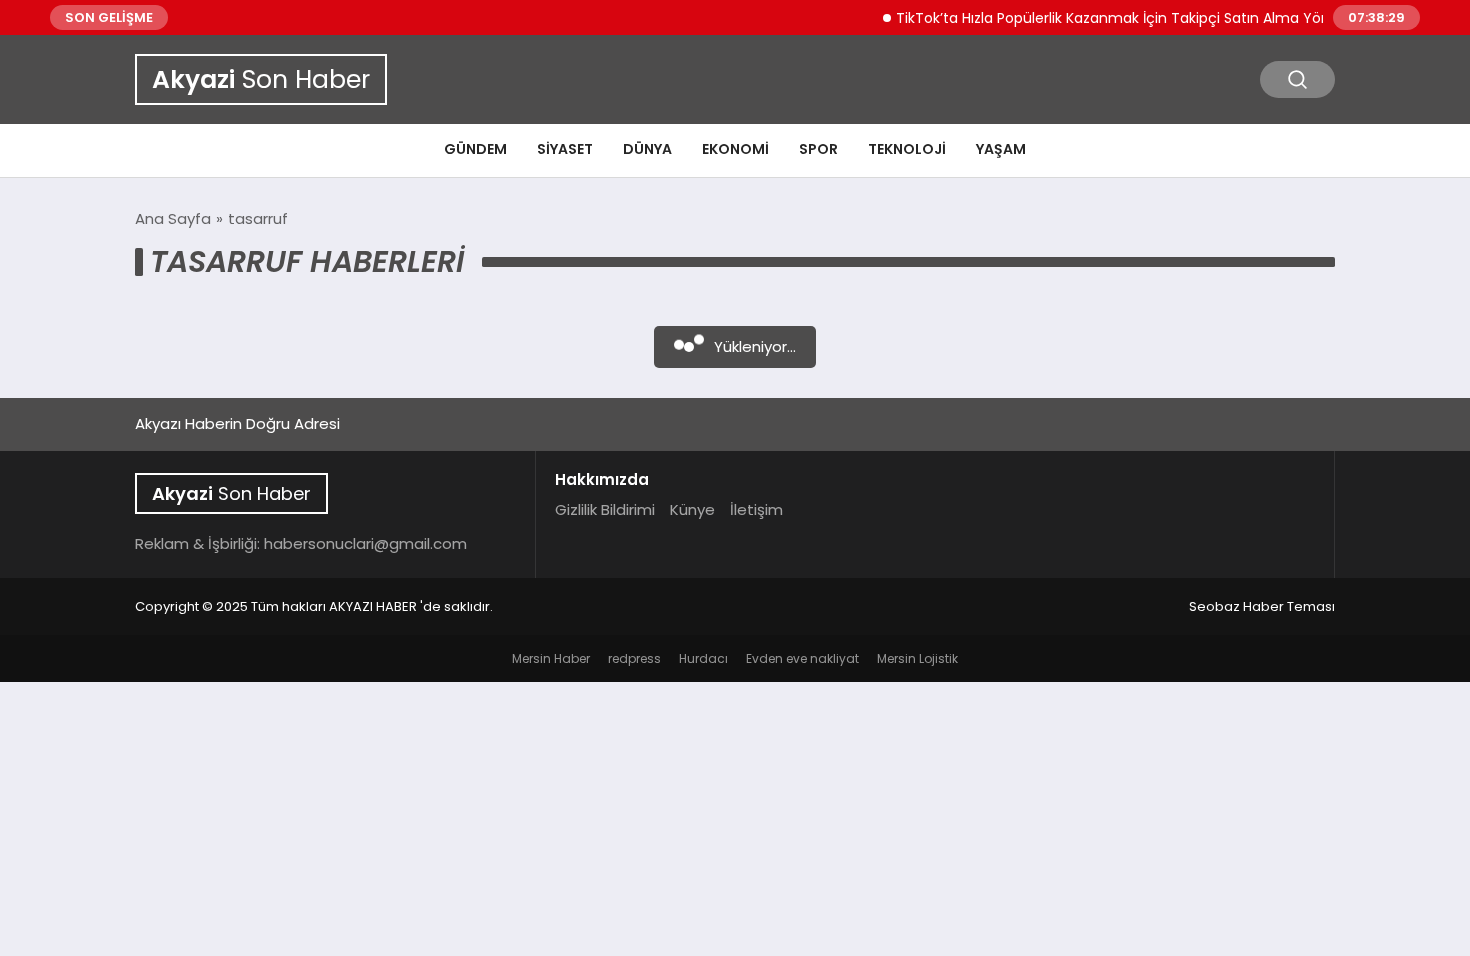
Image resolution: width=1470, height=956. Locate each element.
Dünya (647, 149)
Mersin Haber (551, 658)
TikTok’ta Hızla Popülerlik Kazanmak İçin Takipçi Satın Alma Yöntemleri (1127, 18)
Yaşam (1001, 149)
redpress (634, 658)
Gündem (475, 149)
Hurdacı (703, 658)
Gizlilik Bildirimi (605, 509)
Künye (692, 509)
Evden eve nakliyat (802, 658)
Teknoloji (907, 149)
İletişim (756, 509)
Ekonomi (735, 149)
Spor (818, 149)
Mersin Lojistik (917, 658)
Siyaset (565, 149)
